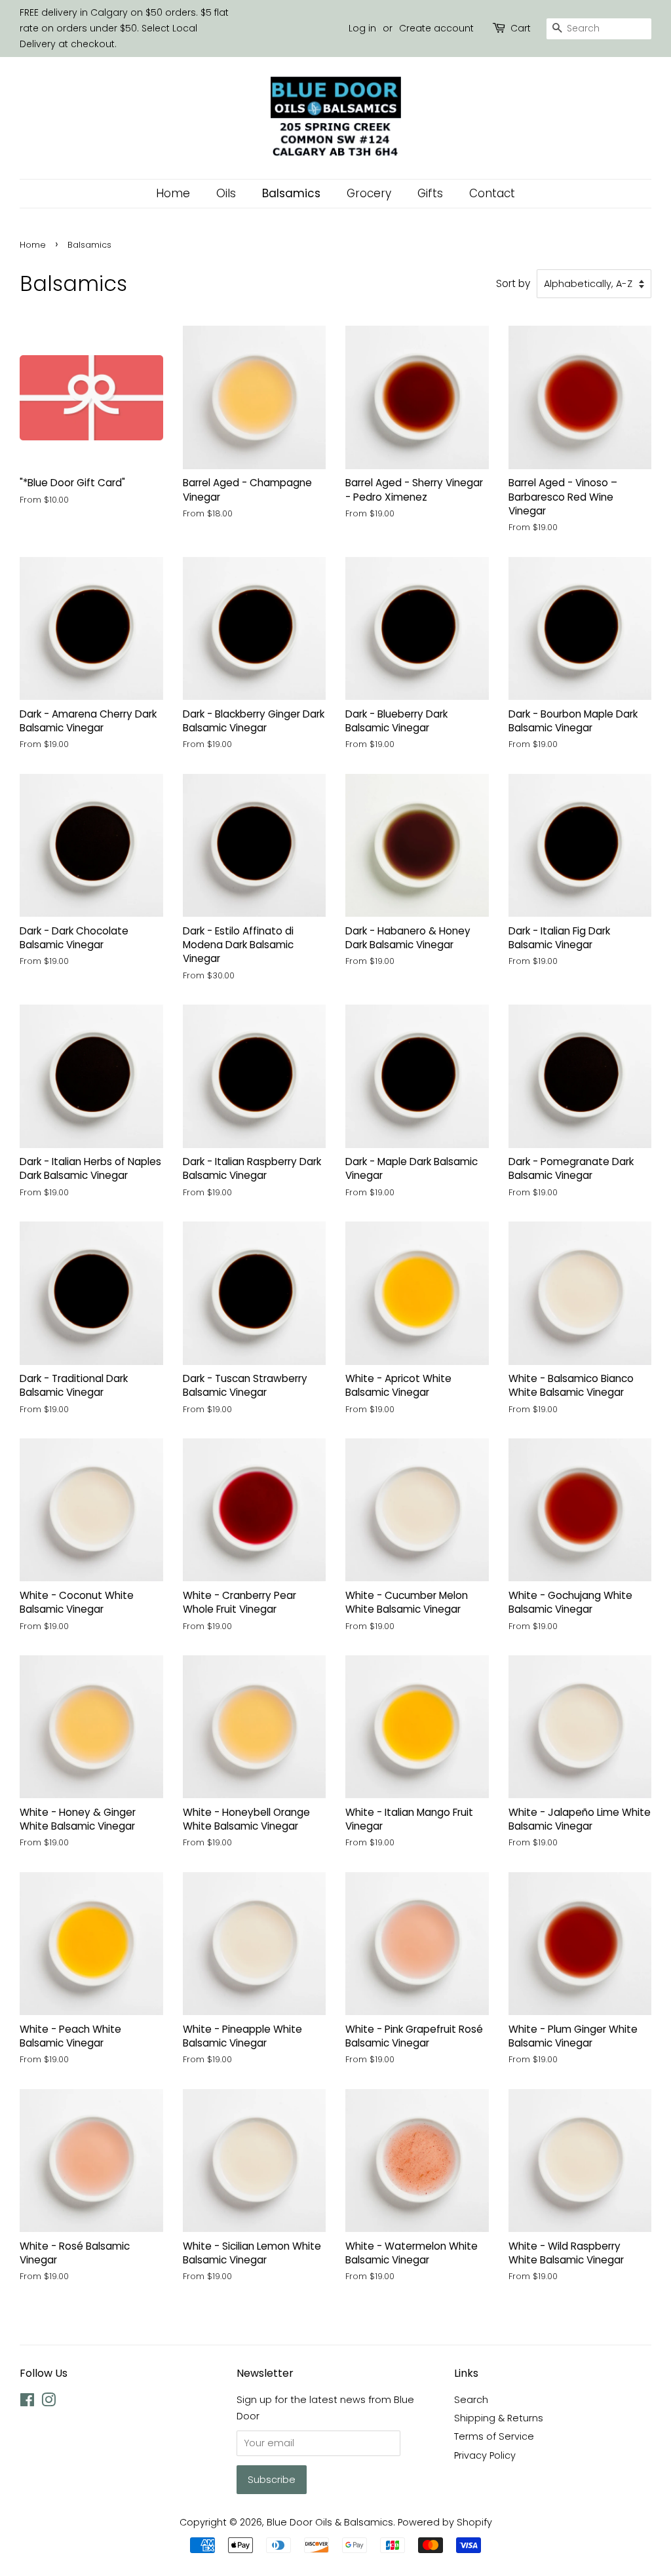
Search (471, 2400)
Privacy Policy (485, 2455)
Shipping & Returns (499, 2418)
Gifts (430, 193)
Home (173, 193)
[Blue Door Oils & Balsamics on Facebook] (27, 2402)
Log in (362, 28)
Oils (226, 193)
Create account (436, 28)
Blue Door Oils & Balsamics (330, 2522)
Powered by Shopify (445, 2522)
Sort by (513, 283)
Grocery (369, 193)
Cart (521, 28)
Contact (492, 193)
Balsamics (291, 193)
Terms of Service (494, 2436)
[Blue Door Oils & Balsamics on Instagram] (48, 2402)
